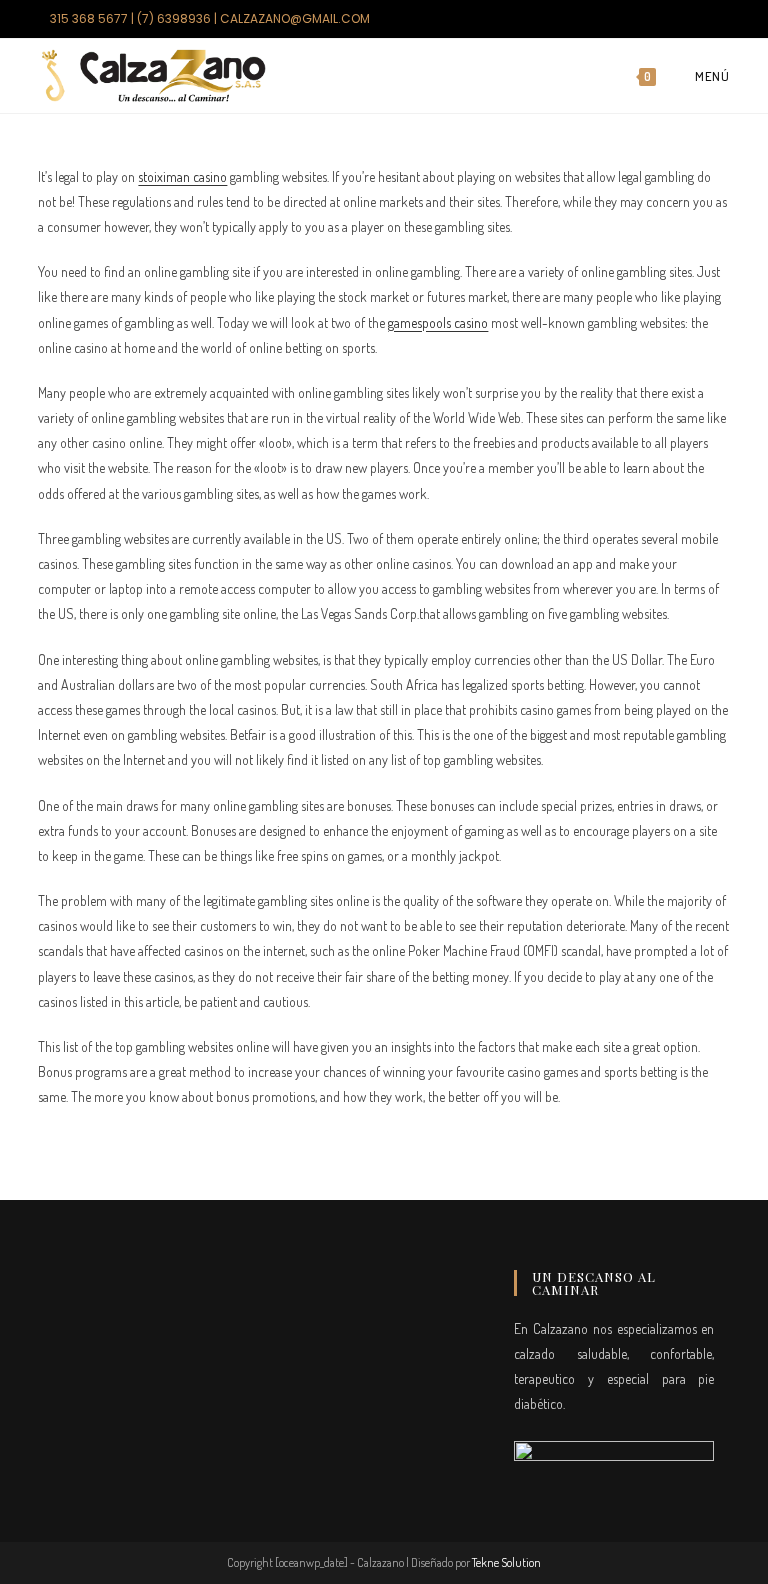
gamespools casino (438, 322)
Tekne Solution (506, 1562)
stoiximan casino (182, 176)
